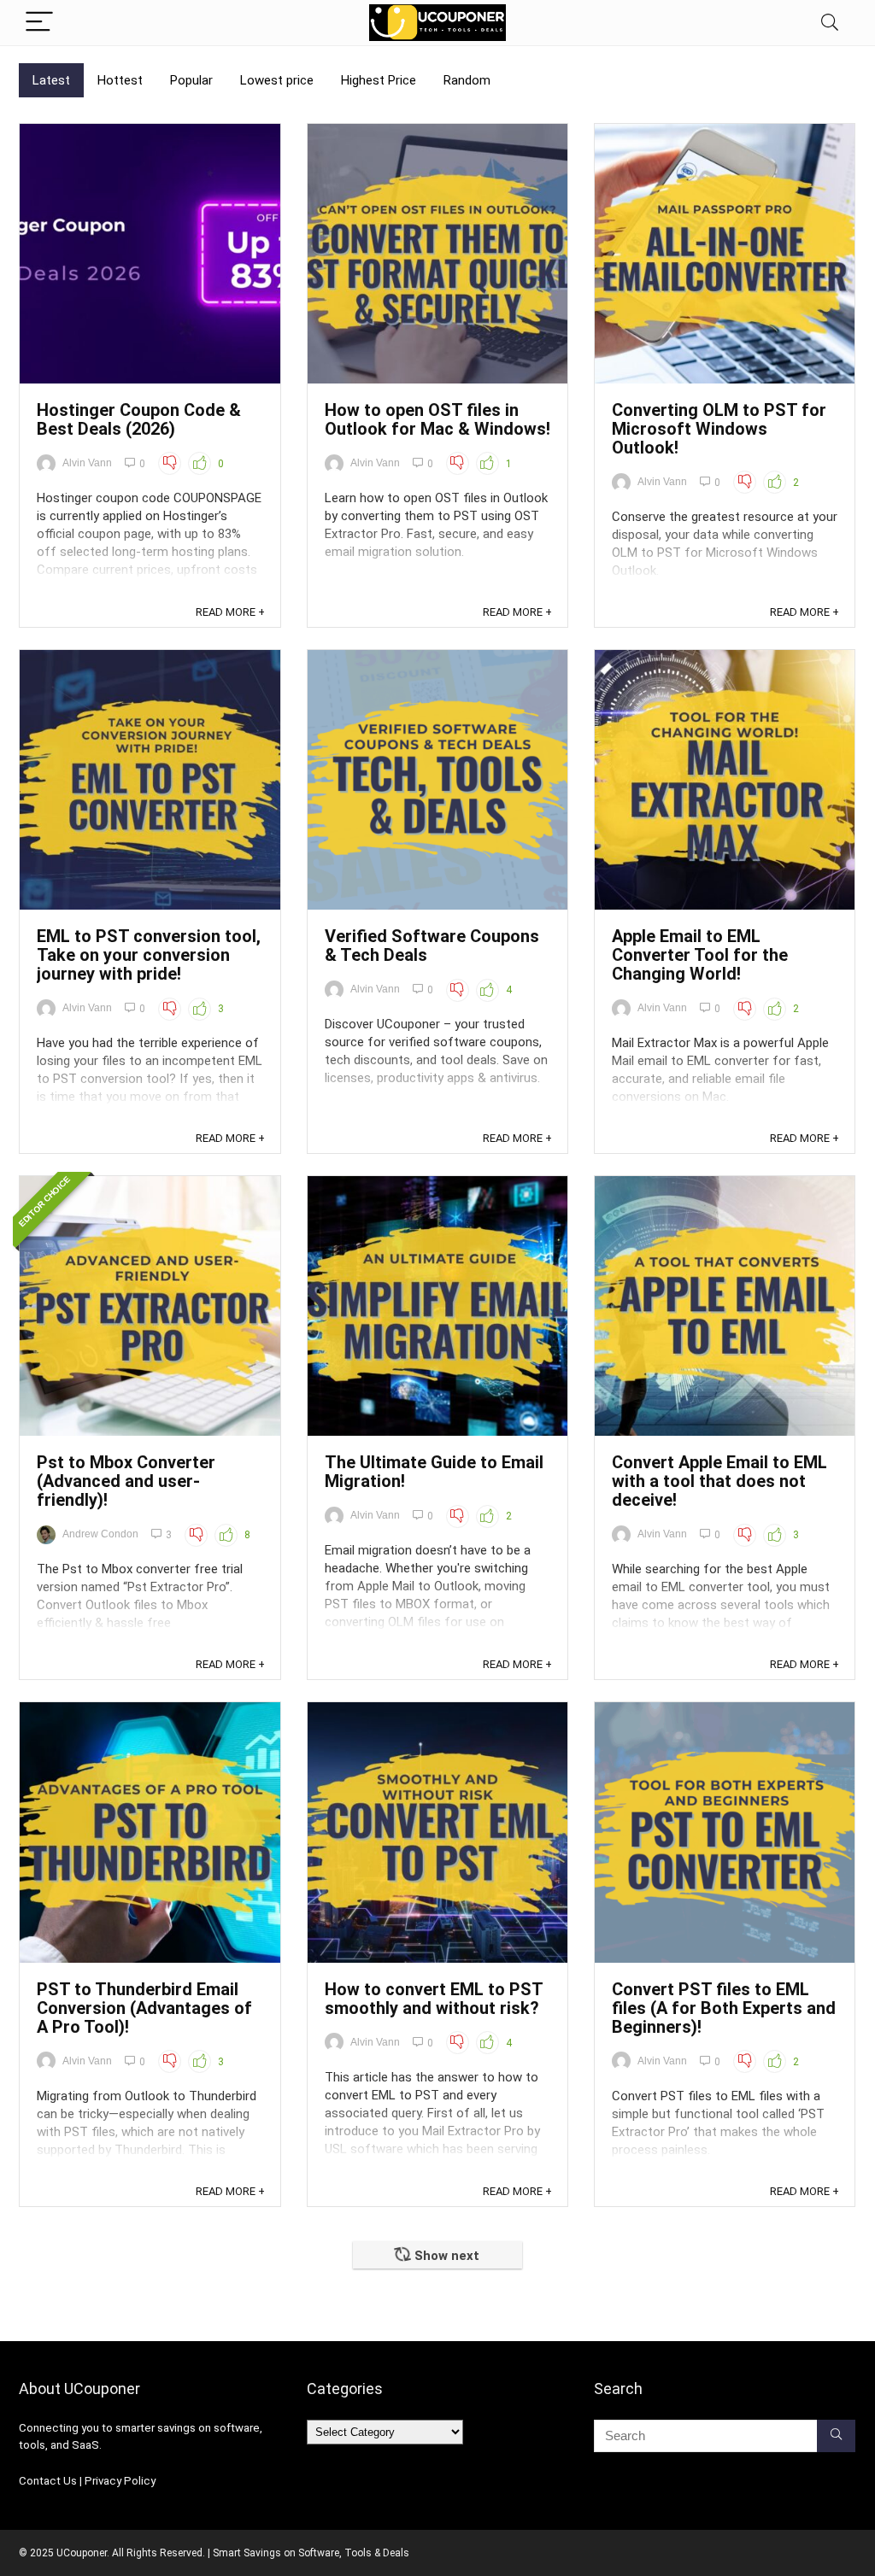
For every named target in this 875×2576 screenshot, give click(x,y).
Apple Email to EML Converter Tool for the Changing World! (700, 955)
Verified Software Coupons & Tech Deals (432, 946)
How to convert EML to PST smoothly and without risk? (434, 1999)
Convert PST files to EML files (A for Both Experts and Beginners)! (724, 2008)
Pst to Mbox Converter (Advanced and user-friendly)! (126, 1481)
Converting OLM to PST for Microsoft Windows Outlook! (719, 429)
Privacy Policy (120, 2481)
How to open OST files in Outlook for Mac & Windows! (437, 419)
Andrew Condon (100, 1534)
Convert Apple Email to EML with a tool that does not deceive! (719, 1481)
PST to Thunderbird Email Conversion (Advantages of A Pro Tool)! (144, 2008)
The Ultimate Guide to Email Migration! (434, 1472)
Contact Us (48, 2481)
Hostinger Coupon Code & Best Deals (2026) (139, 419)
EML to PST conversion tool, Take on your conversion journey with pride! (149, 955)
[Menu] (39, 23)
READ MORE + (230, 612)
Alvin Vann (87, 463)
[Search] (830, 23)
